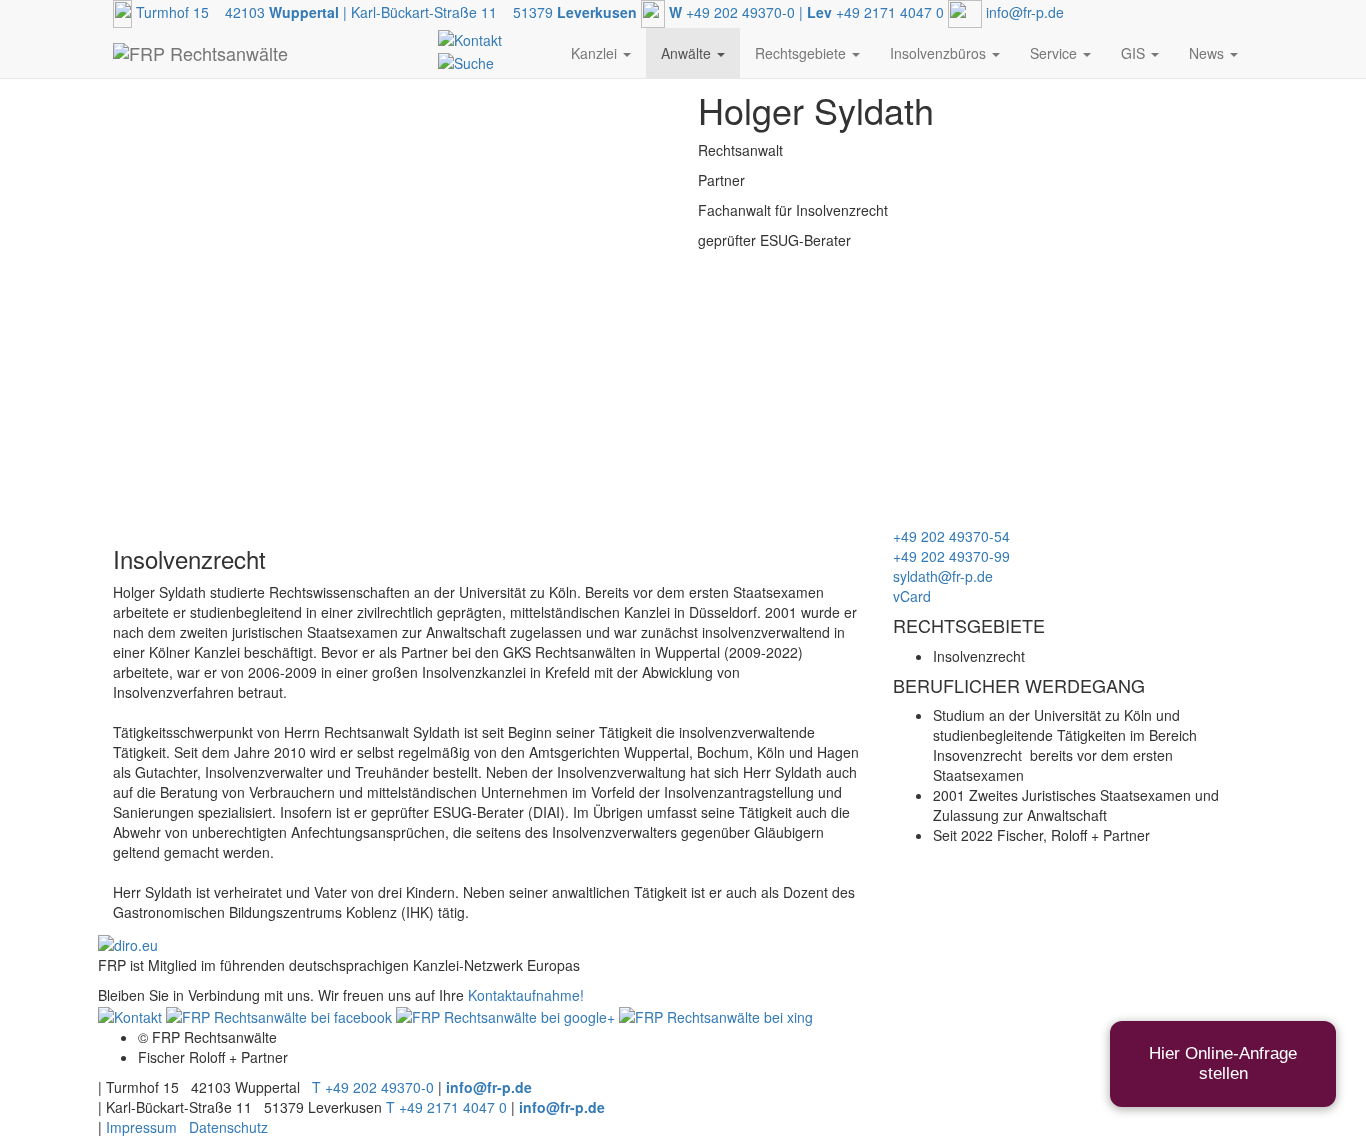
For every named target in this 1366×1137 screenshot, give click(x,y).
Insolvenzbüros (940, 53)
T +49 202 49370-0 (373, 1087)
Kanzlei (596, 53)
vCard (912, 596)
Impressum (141, 1127)
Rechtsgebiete (802, 53)
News (1208, 53)
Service (1055, 53)
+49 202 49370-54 (951, 536)
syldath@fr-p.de (943, 576)
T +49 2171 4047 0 (446, 1107)
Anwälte (688, 53)
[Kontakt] (470, 38)
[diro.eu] (128, 942)
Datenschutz (228, 1127)
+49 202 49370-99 (951, 556)
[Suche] (466, 60)
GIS (1135, 53)
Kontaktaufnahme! (526, 995)
